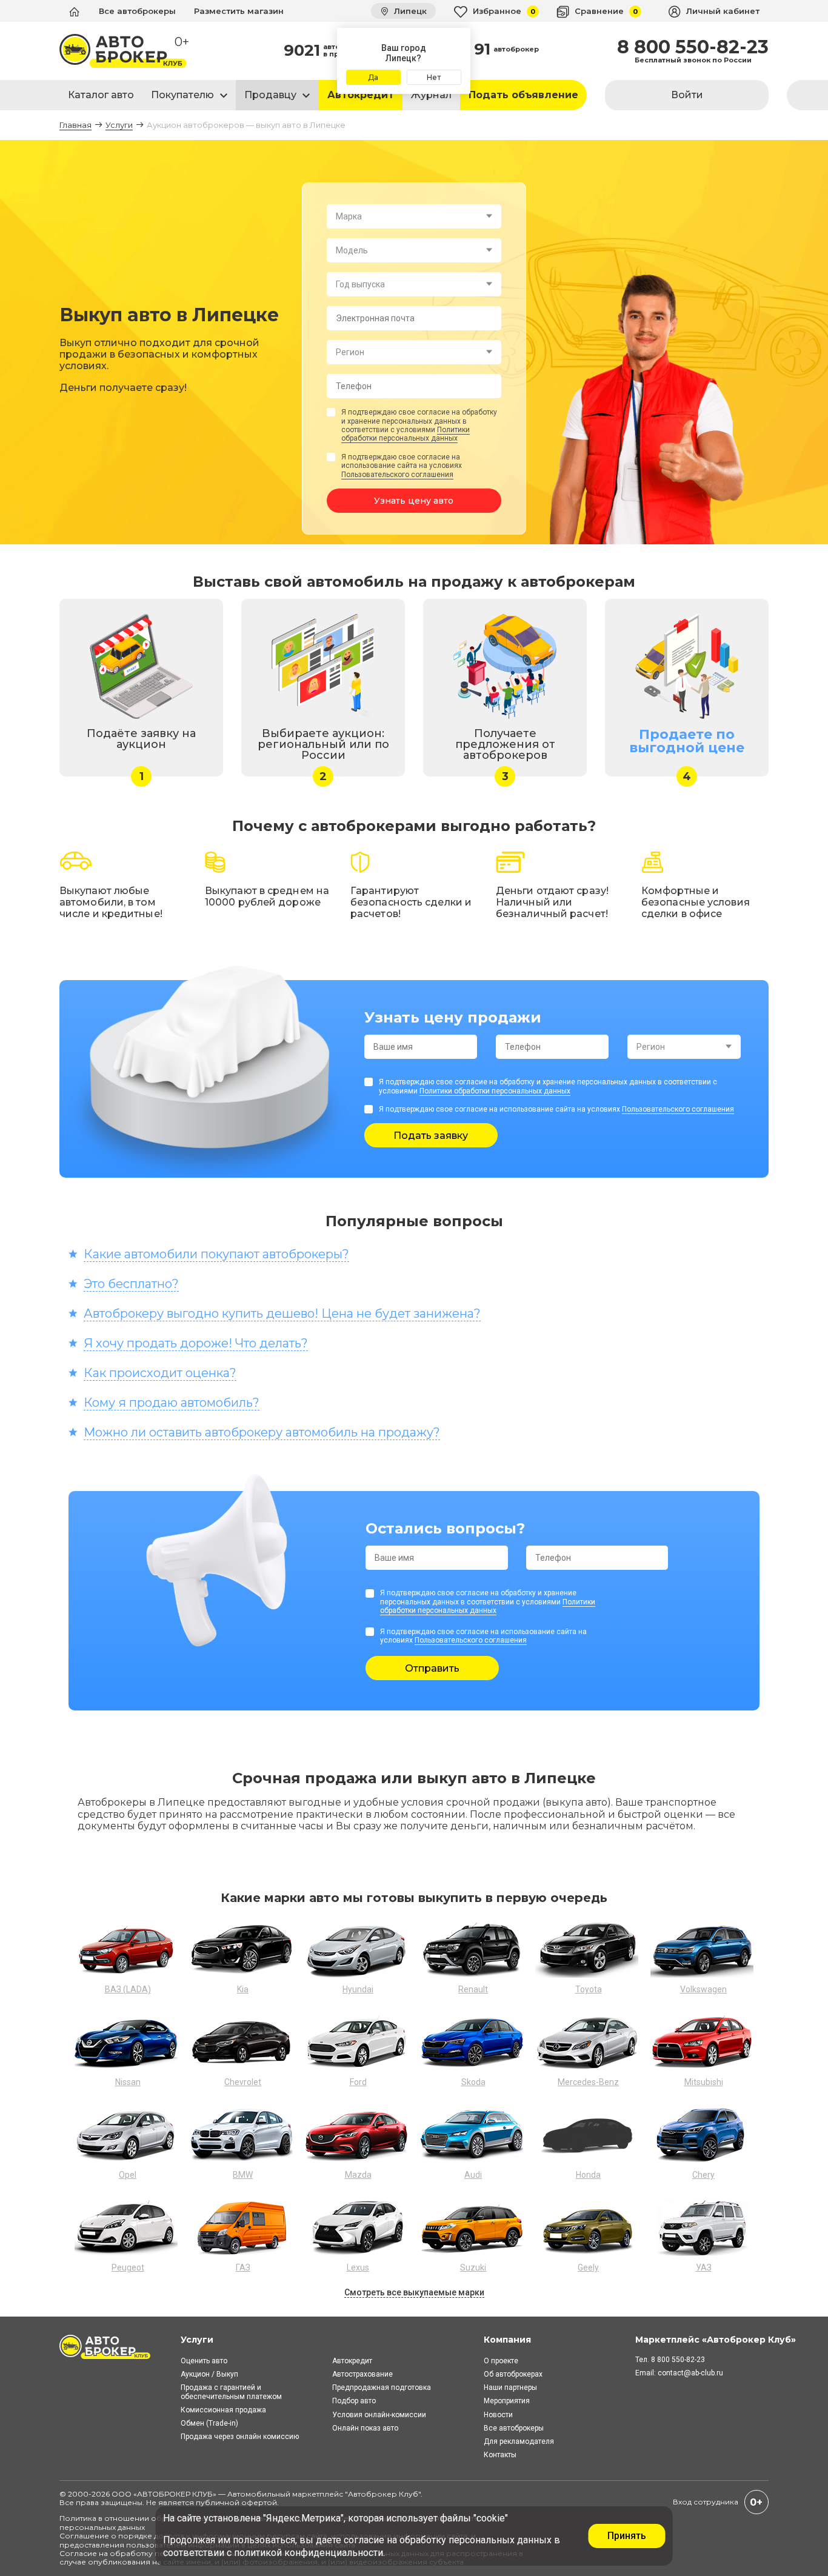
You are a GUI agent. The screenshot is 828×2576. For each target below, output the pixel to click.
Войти (687, 95)
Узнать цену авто (414, 501)
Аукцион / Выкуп (209, 2374)
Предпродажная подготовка (382, 2387)
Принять (627, 2536)
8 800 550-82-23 (693, 47)
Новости (498, 2415)
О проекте (501, 2361)
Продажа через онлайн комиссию (240, 2437)
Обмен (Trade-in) (209, 2423)
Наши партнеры (510, 2387)
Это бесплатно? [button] (131, 1284)
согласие (364, 2540)
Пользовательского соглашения (397, 475)
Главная (75, 125)
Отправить (432, 1668)
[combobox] (414, 216)
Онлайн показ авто (365, 2428)
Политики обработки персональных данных (406, 434)
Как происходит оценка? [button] (160, 1373)
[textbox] (414, 216)
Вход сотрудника (706, 2502)
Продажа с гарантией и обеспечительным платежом (231, 2392)
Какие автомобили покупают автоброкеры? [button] (216, 1254)
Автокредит (361, 95)
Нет (434, 77)
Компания (507, 2340)
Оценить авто (204, 2361)
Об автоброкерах (513, 2374)
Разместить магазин (239, 11)
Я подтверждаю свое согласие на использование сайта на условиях (402, 466)
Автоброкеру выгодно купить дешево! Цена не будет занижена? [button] (282, 1313)
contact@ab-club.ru (690, 2373)
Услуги (119, 125)
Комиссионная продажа (223, 2410)
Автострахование (362, 2374)
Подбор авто (354, 2401)
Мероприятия (507, 2401)
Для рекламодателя (519, 2441)
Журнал (431, 95)
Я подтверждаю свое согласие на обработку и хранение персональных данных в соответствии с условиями (419, 425)
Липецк (409, 11)
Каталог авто (101, 95)
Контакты (500, 2455)
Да (373, 77)
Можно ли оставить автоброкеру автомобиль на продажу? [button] (262, 1432)
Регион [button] (350, 352)
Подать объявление (523, 95)
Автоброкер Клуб (383, 2494)
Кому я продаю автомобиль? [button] (172, 1403)
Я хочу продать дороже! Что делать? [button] (196, 1343)
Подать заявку (431, 1136)
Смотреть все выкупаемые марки (414, 2292)
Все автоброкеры (137, 11)
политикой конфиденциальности (309, 2553)
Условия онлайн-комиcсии (379, 2415)
